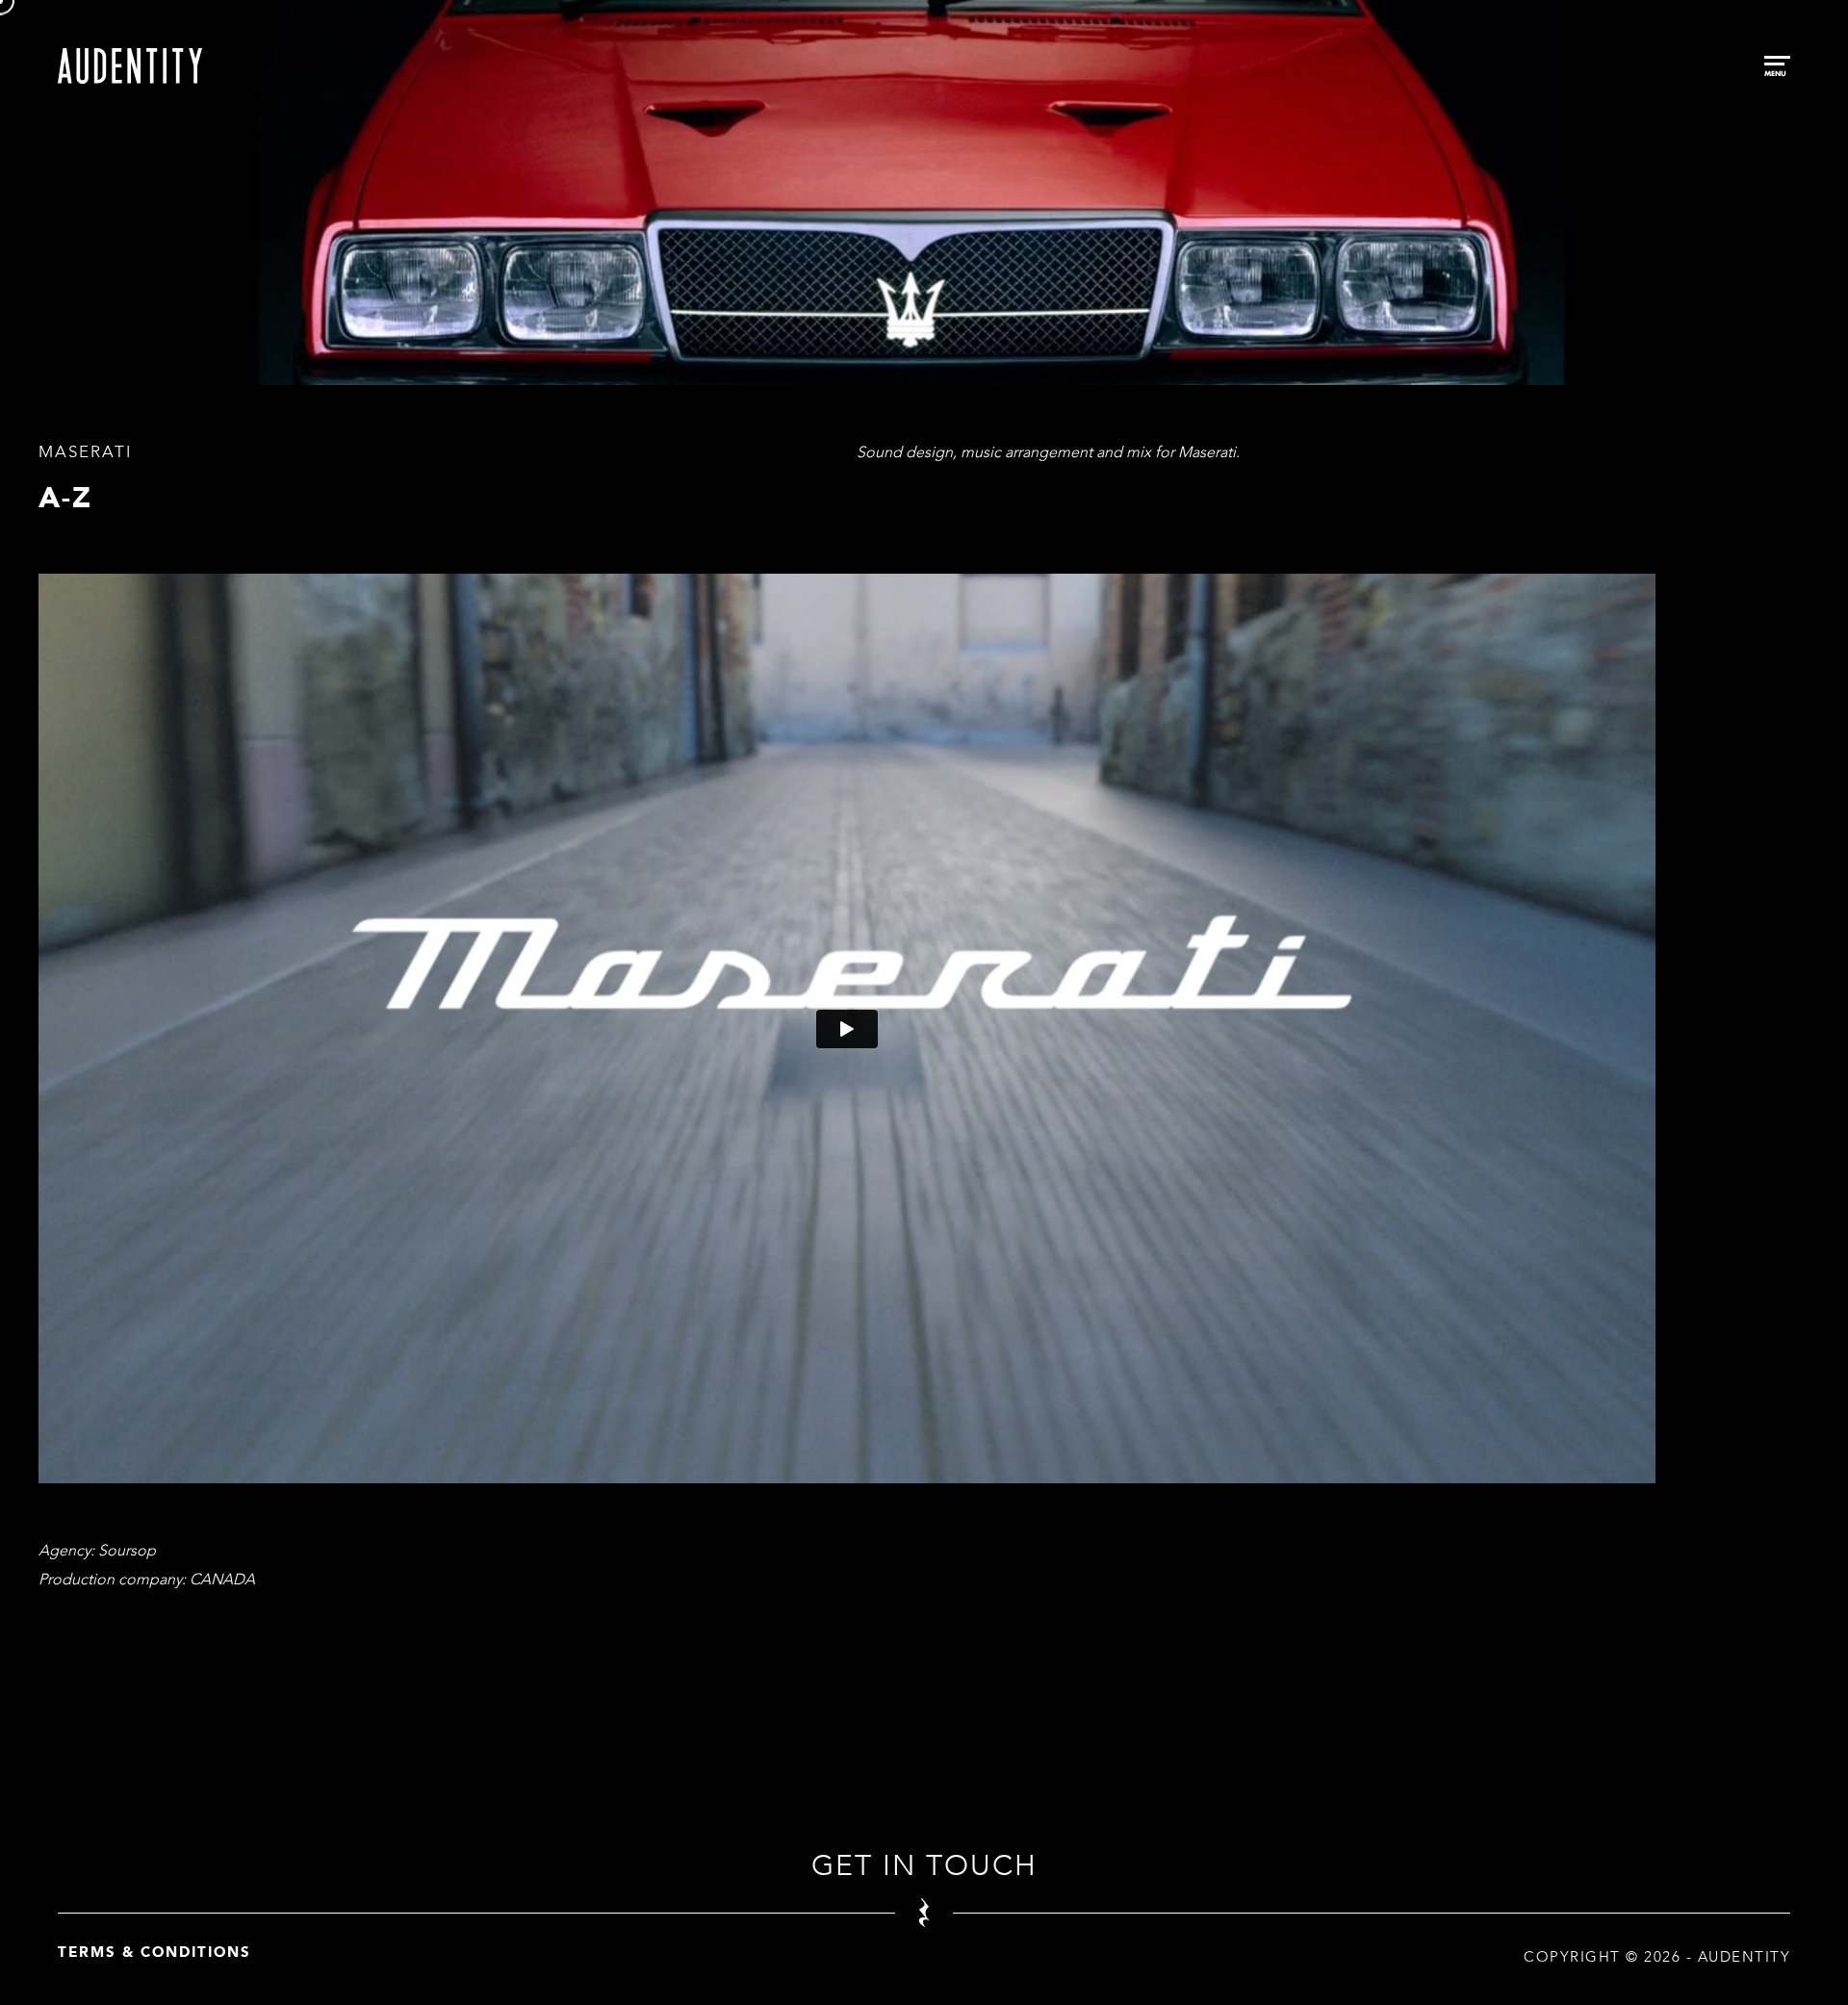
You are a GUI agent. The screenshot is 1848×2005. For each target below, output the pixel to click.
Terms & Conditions (154, 1952)
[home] (130, 66)
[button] (1777, 66)
